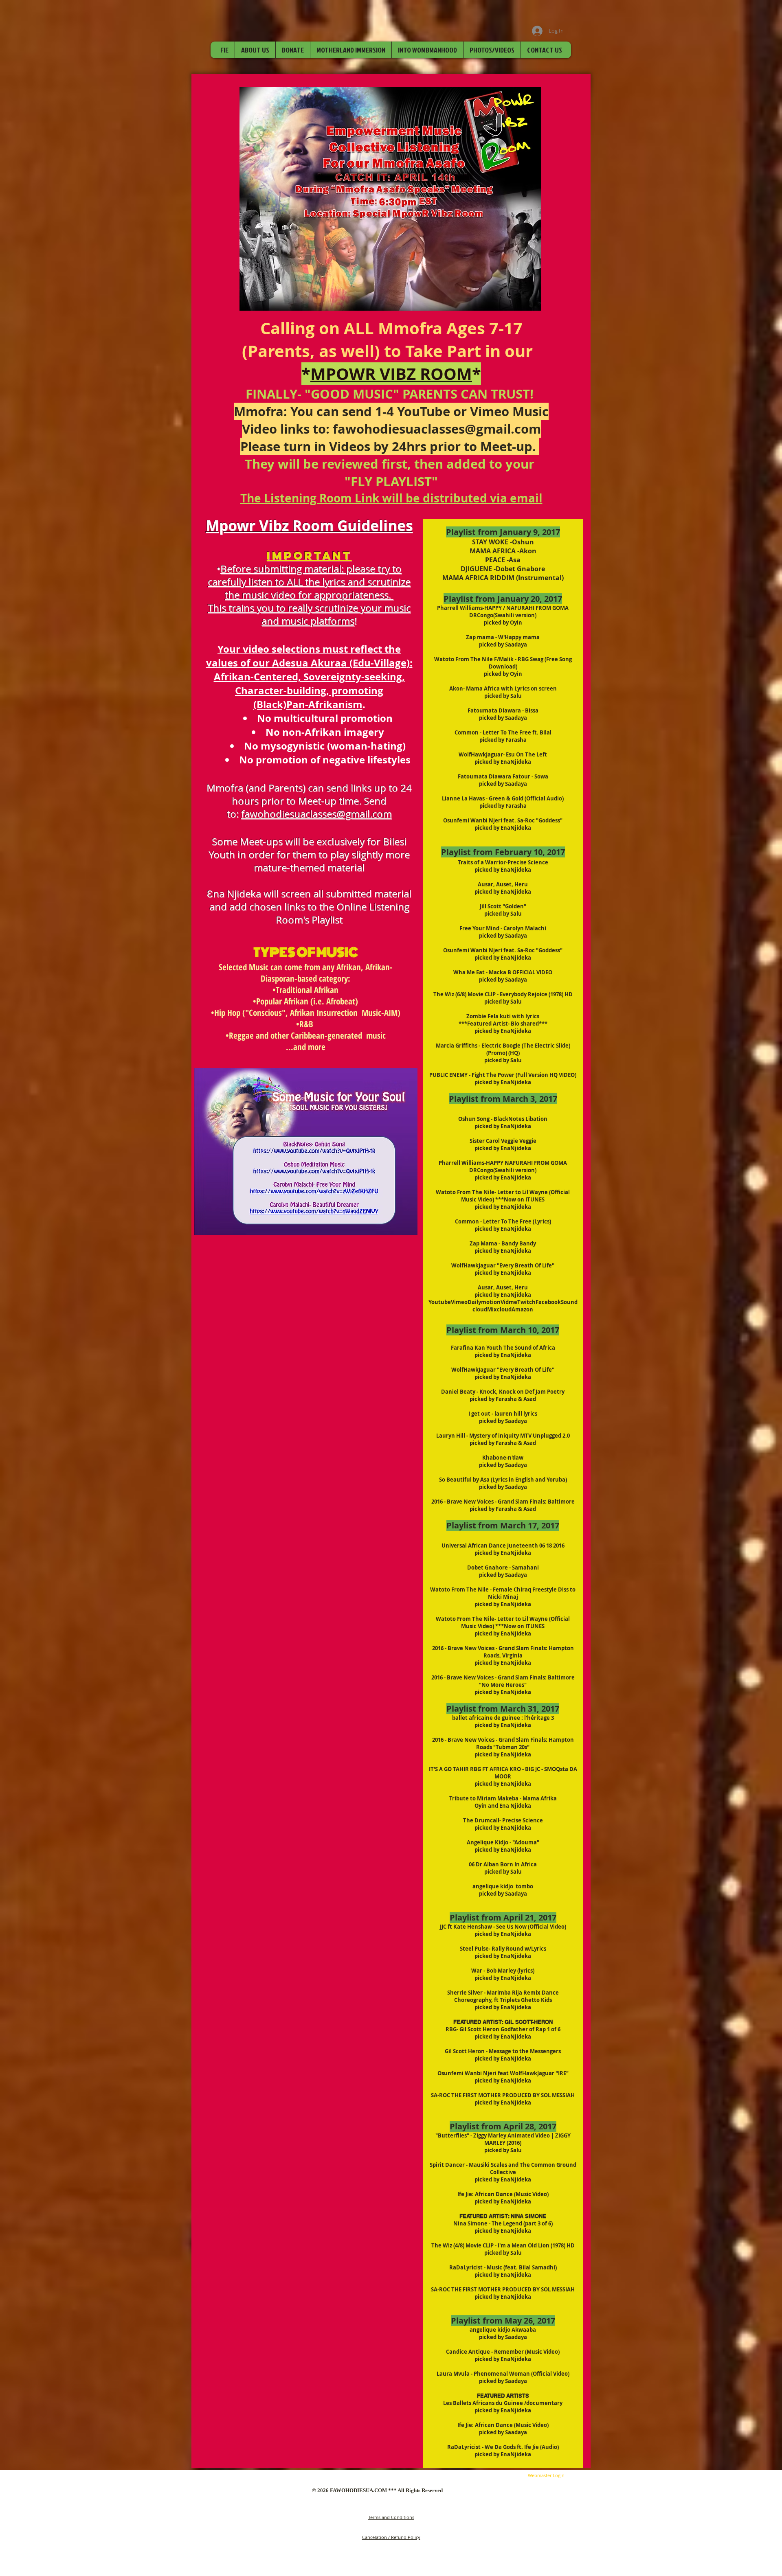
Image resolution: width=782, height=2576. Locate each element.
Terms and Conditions (391, 2517)
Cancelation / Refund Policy (391, 2537)
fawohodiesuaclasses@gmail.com (437, 429)
